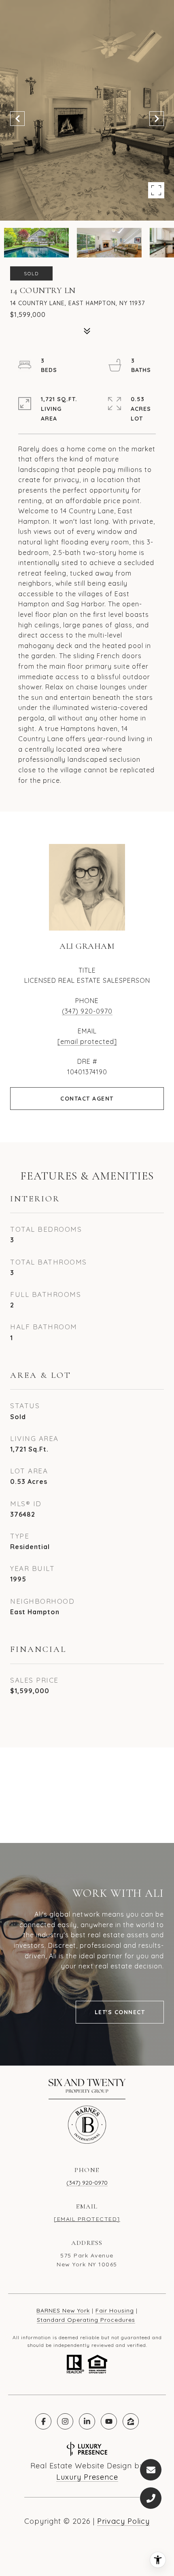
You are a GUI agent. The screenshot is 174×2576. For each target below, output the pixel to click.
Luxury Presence (87, 2477)
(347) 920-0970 (87, 1011)
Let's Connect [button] (120, 2012)
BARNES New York (63, 2310)
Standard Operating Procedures (86, 2320)
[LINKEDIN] (87, 2421)
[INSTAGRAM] (65, 2421)
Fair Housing (115, 2310)
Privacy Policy (123, 2521)
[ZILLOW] (131, 2421)
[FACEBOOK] (43, 2421)
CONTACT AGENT (87, 1099)
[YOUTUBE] (109, 2421)
